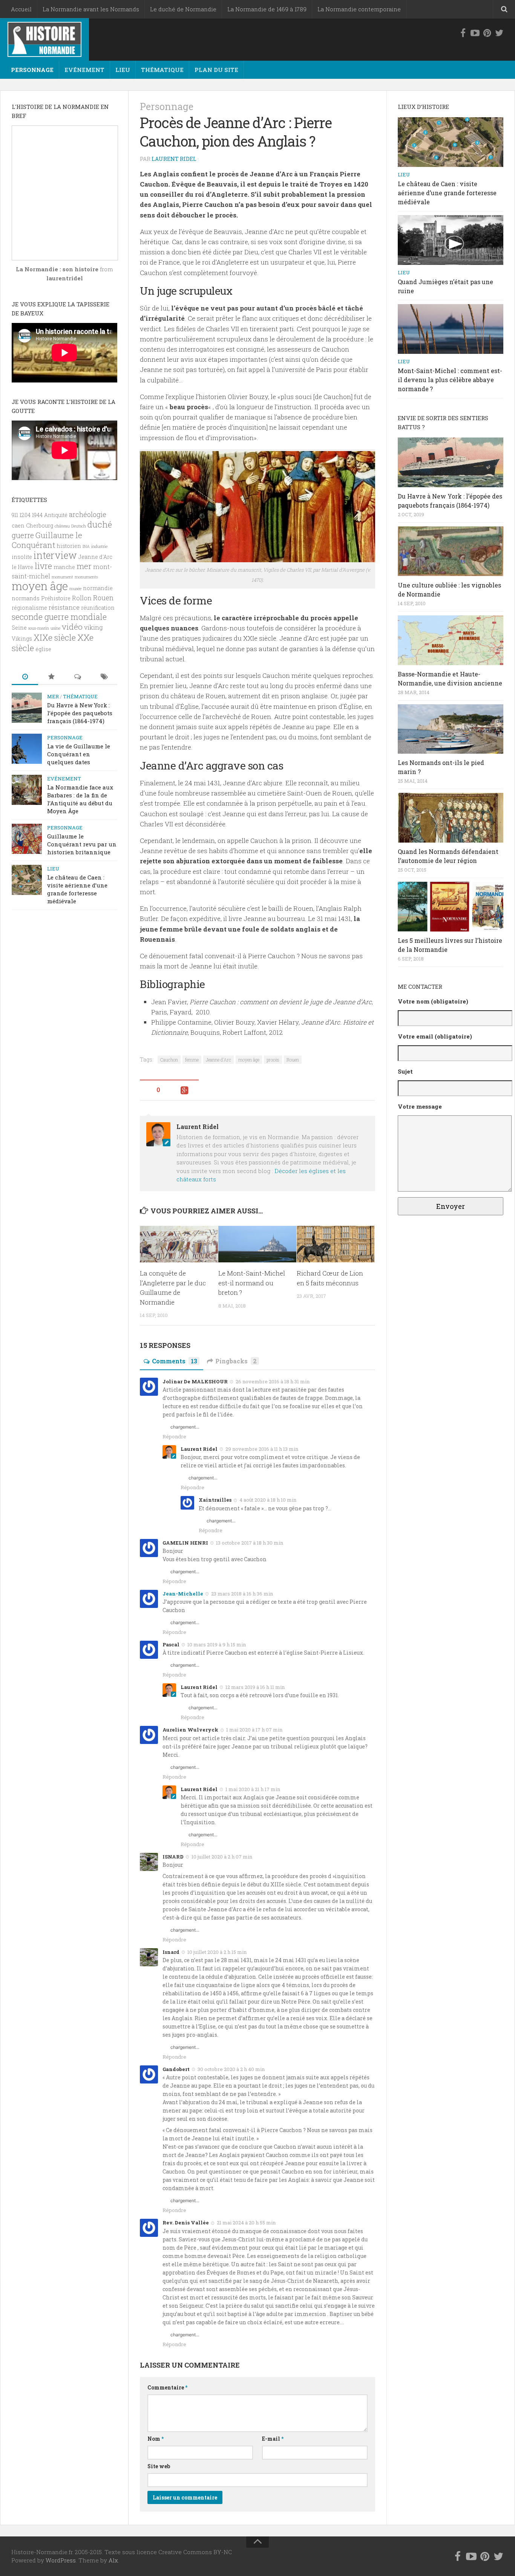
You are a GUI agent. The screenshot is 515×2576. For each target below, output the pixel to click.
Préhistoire (56, 598)
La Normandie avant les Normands (91, 9)
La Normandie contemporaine (359, 9)
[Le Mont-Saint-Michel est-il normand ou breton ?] (257, 1244)
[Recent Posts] (25, 677)
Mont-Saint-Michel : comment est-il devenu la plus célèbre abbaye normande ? (450, 380)
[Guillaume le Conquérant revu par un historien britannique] (27, 839)
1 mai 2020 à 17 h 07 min (254, 1730)
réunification (98, 608)
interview (55, 555)
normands (26, 598)
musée (75, 589)
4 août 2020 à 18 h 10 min (268, 1500)
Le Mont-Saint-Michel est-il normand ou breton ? (252, 1283)
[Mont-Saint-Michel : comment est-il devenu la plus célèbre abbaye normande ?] (451, 329)
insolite (22, 557)
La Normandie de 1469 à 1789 (267, 9)
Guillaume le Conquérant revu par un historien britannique (82, 844)
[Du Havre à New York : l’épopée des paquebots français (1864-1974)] (27, 708)
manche (64, 567)
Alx (113, 2560)
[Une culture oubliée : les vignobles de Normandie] (451, 551)
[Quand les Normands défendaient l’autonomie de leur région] (451, 818)
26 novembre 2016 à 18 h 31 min (273, 1381)
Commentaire (167, 2387)
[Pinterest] (487, 33)
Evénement (84, 70)
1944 (37, 515)
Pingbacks (236, 1361)
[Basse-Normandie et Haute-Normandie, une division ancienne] (451, 640)
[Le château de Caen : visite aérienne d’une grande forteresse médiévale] (27, 880)
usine (55, 628)
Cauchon (169, 1060)
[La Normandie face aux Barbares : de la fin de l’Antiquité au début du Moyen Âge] (27, 790)
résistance (64, 607)
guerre (23, 535)
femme (192, 1060)
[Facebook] (463, 33)
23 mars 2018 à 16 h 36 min (242, 1594)
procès (273, 1060)
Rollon (82, 598)
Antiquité (56, 515)
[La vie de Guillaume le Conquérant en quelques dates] (27, 749)
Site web (159, 2466)
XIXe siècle (55, 637)
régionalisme (29, 608)
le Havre (22, 567)
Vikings (22, 639)
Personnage (32, 70)
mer (84, 566)
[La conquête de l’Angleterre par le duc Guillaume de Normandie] (179, 1244)
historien (69, 546)
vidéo (72, 627)
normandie (98, 588)
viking (93, 627)
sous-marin (39, 628)
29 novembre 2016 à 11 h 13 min (262, 1449)
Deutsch (79, 526)
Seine (19, 628)
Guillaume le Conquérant (47, 540)
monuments (86, 577)
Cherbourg (40, 525)
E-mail (273, 2439)
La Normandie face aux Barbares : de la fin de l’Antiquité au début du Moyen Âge (80, 799)
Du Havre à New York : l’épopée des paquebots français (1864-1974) (80, 713)
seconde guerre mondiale (59, 617)
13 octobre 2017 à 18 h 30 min (250, 1543)
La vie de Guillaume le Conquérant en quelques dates (79, 754)
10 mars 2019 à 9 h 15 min (217, 1644)
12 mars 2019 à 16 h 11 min (255, 1687)
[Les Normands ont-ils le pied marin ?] (451, 729)
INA (86, 546)
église (43, 649)
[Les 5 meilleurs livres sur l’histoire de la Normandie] (451, 907)
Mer (53, 696)
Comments (175, 1361)
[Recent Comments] (78, 677)
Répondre (174, 1436)
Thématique (162, 70)
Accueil (21, 9)
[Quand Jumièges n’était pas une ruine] (451, 240)
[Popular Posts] (51, 677)
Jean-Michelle (183, 1594)
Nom (156, 2439)
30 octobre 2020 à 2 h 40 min (231, 2069)
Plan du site (216, 70)
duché (100, 524)
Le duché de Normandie (183, 9)
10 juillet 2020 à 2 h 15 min (217, 1952)
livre (43, 566)
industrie (99, 546)
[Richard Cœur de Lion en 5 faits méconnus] (336, 1244)
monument (62, 577)
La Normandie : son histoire (57, 269)
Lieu (123, 70)
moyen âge (249, 1060)
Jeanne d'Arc (218, 1060)
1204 (25, 515)
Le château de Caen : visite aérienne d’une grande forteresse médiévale (77, 889)
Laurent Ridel (174, 159)
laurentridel (65, 278)
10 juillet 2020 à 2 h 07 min (222, 1857)
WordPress (61, 2560)
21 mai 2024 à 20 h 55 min (246, 2223)
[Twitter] (499, 33)
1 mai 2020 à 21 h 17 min (253, 1789)
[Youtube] (475, 33)
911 (15, 515)
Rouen (293, 1060)
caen (18, 525)
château (62, 526)
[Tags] (104, 677)
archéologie (88, 514)
